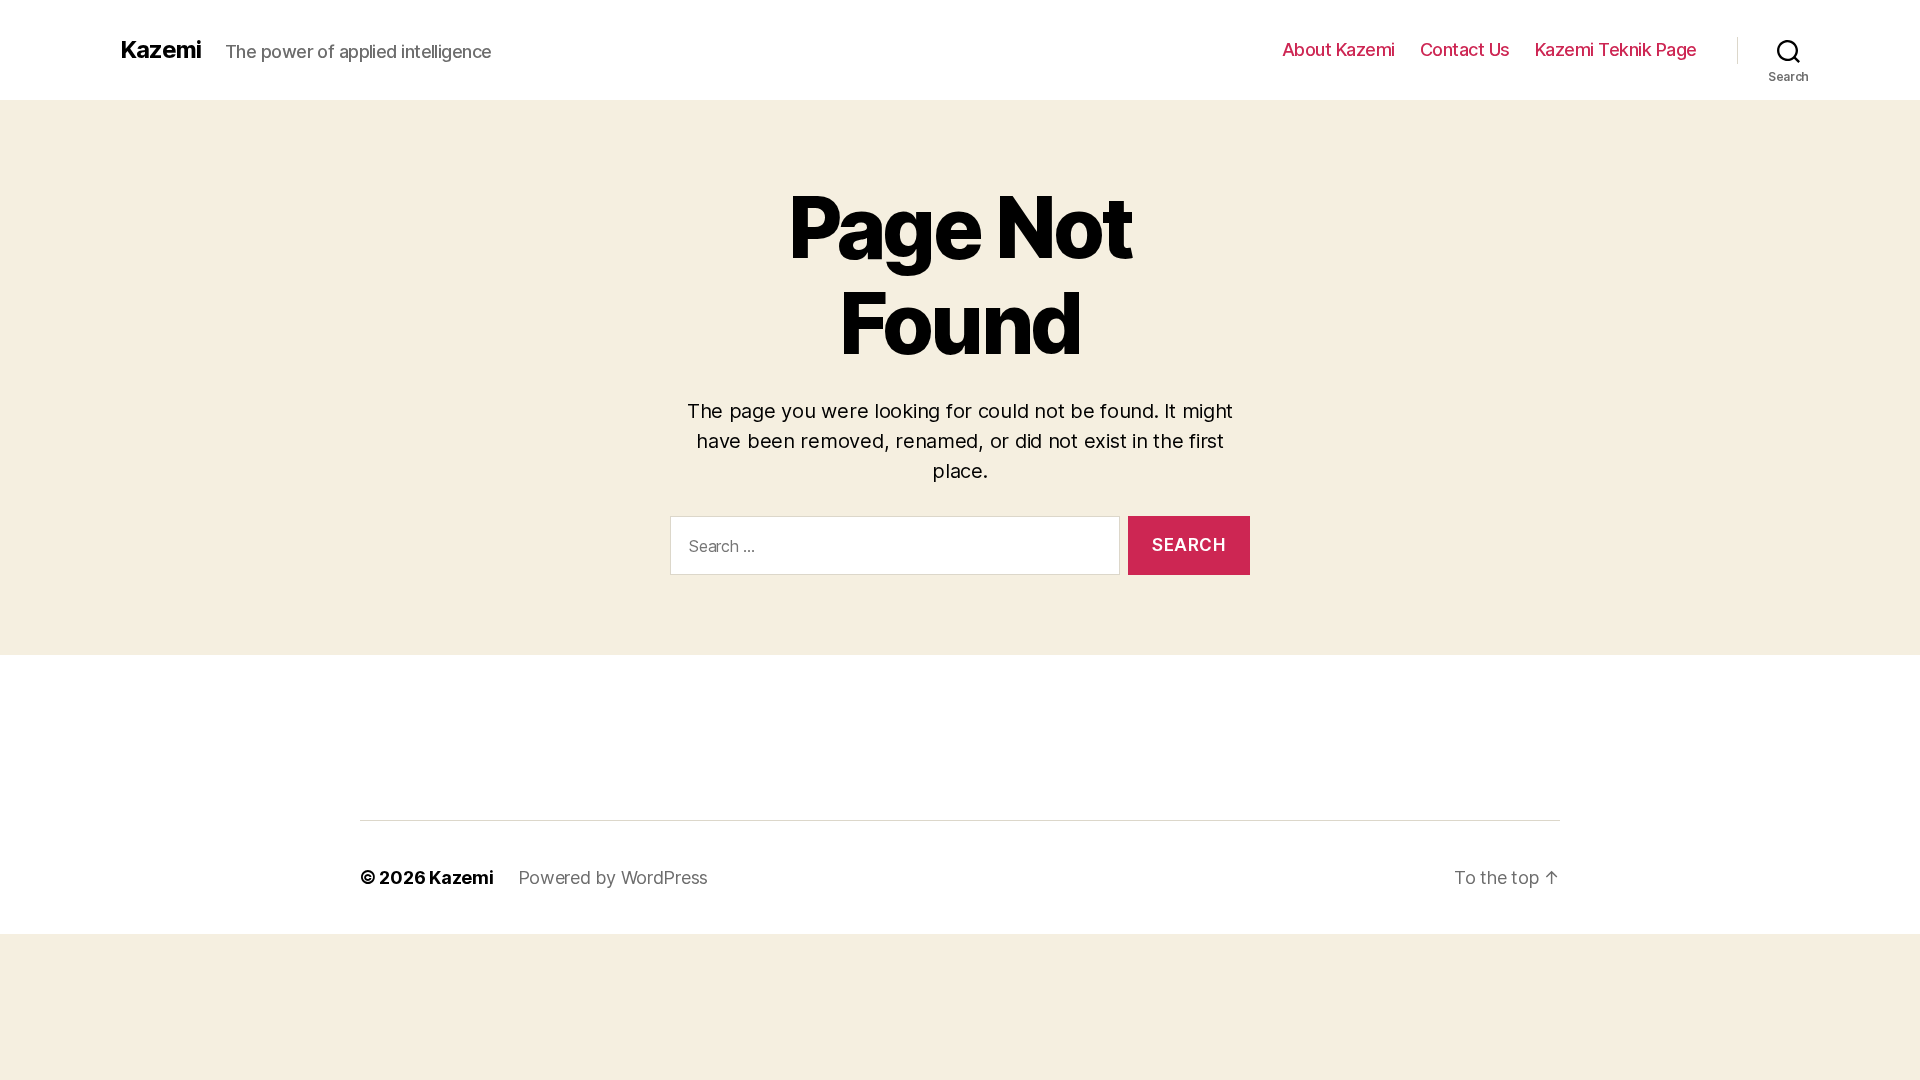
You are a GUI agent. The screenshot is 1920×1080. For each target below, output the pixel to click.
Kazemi (160, 50)
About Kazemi (1338, 49)
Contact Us (1465, 49)
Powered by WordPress (613, 877)
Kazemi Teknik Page (1616, 49)
